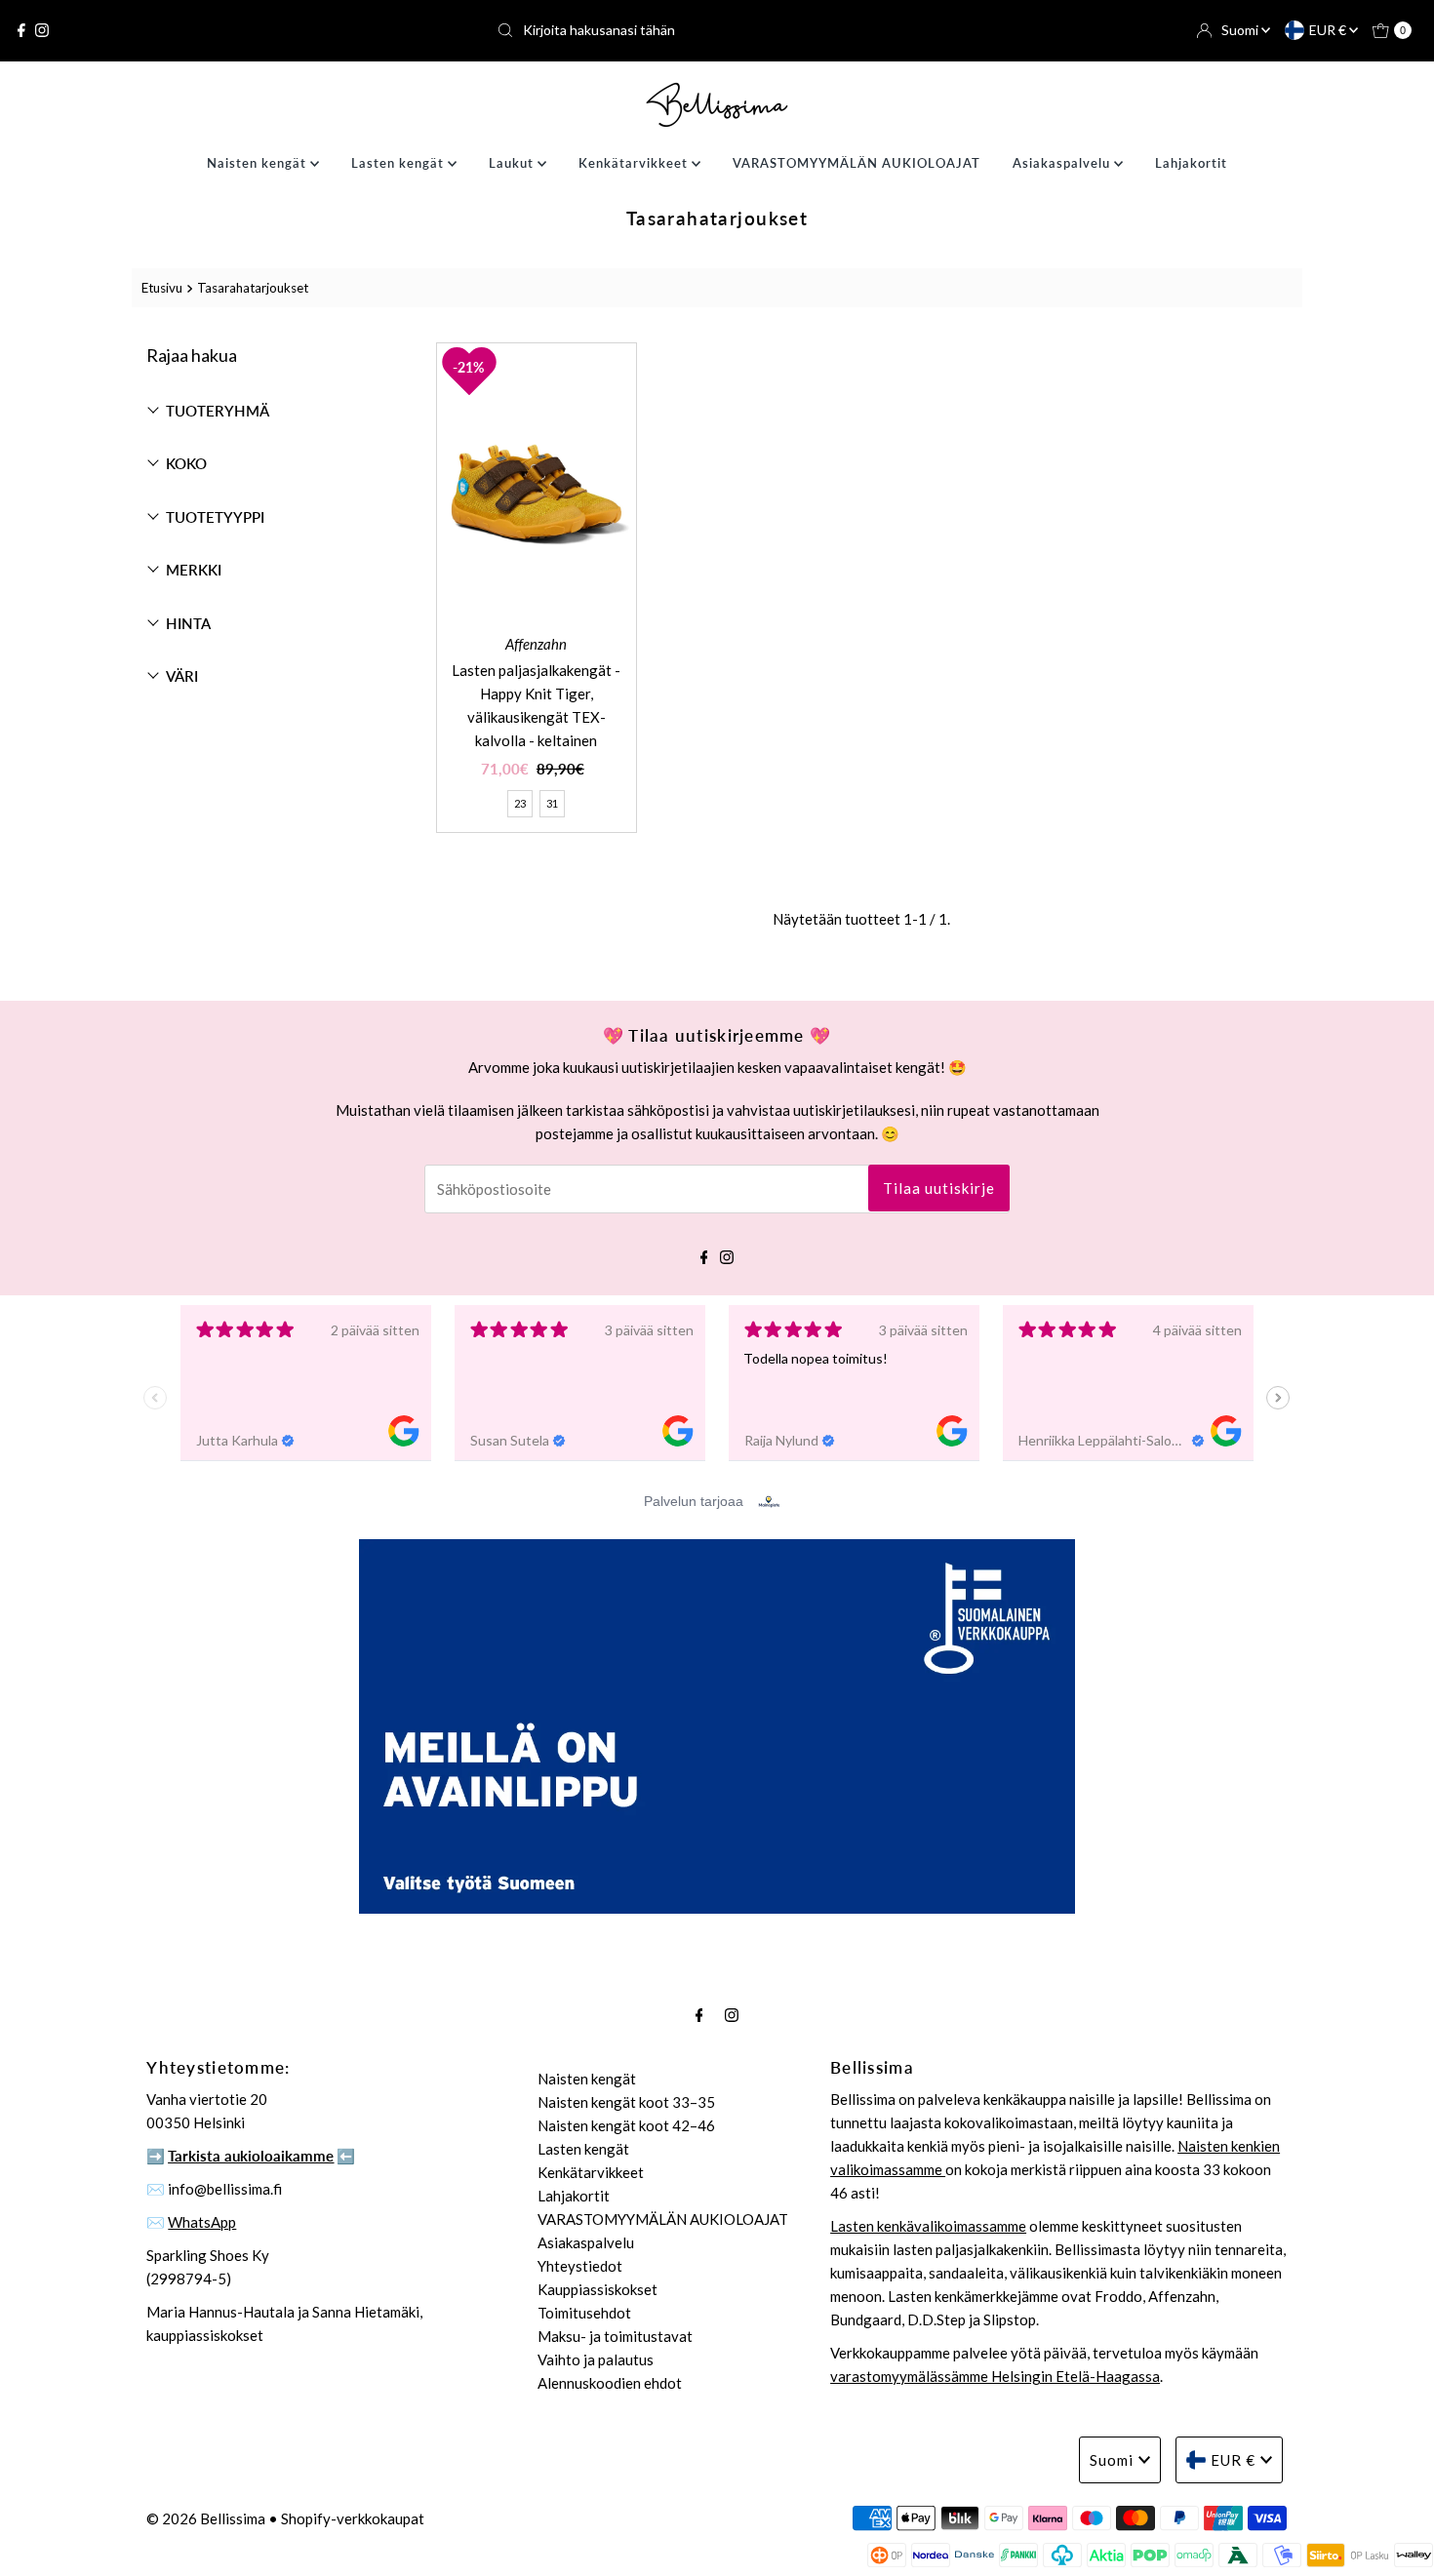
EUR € (1329, 30)
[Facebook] (21, 30)
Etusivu (162, 288)
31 (552, 803)
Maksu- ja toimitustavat (615, 2336)
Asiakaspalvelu (1063, 163)
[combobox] (717, 30)
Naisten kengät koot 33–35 (626, 2102)
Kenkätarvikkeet (635, 163)
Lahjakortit (1191, 163)
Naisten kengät (259, 163)
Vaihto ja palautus (596, 2359)
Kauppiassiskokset (597, 2289)
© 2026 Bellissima (206, 2518)
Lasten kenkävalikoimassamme (928, 2226)
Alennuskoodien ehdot (610, 2383)
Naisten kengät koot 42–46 (626, 2125)
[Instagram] (42, 30)
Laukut (513, 163)
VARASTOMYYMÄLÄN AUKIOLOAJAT (856, 163)
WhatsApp (202, 2222)
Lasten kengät (399, 163)
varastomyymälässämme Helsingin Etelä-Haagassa (995, 2376)
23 (520, 803)
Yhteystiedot (580, 2266)
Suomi (1241, 30)
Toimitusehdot (584, 2313)
